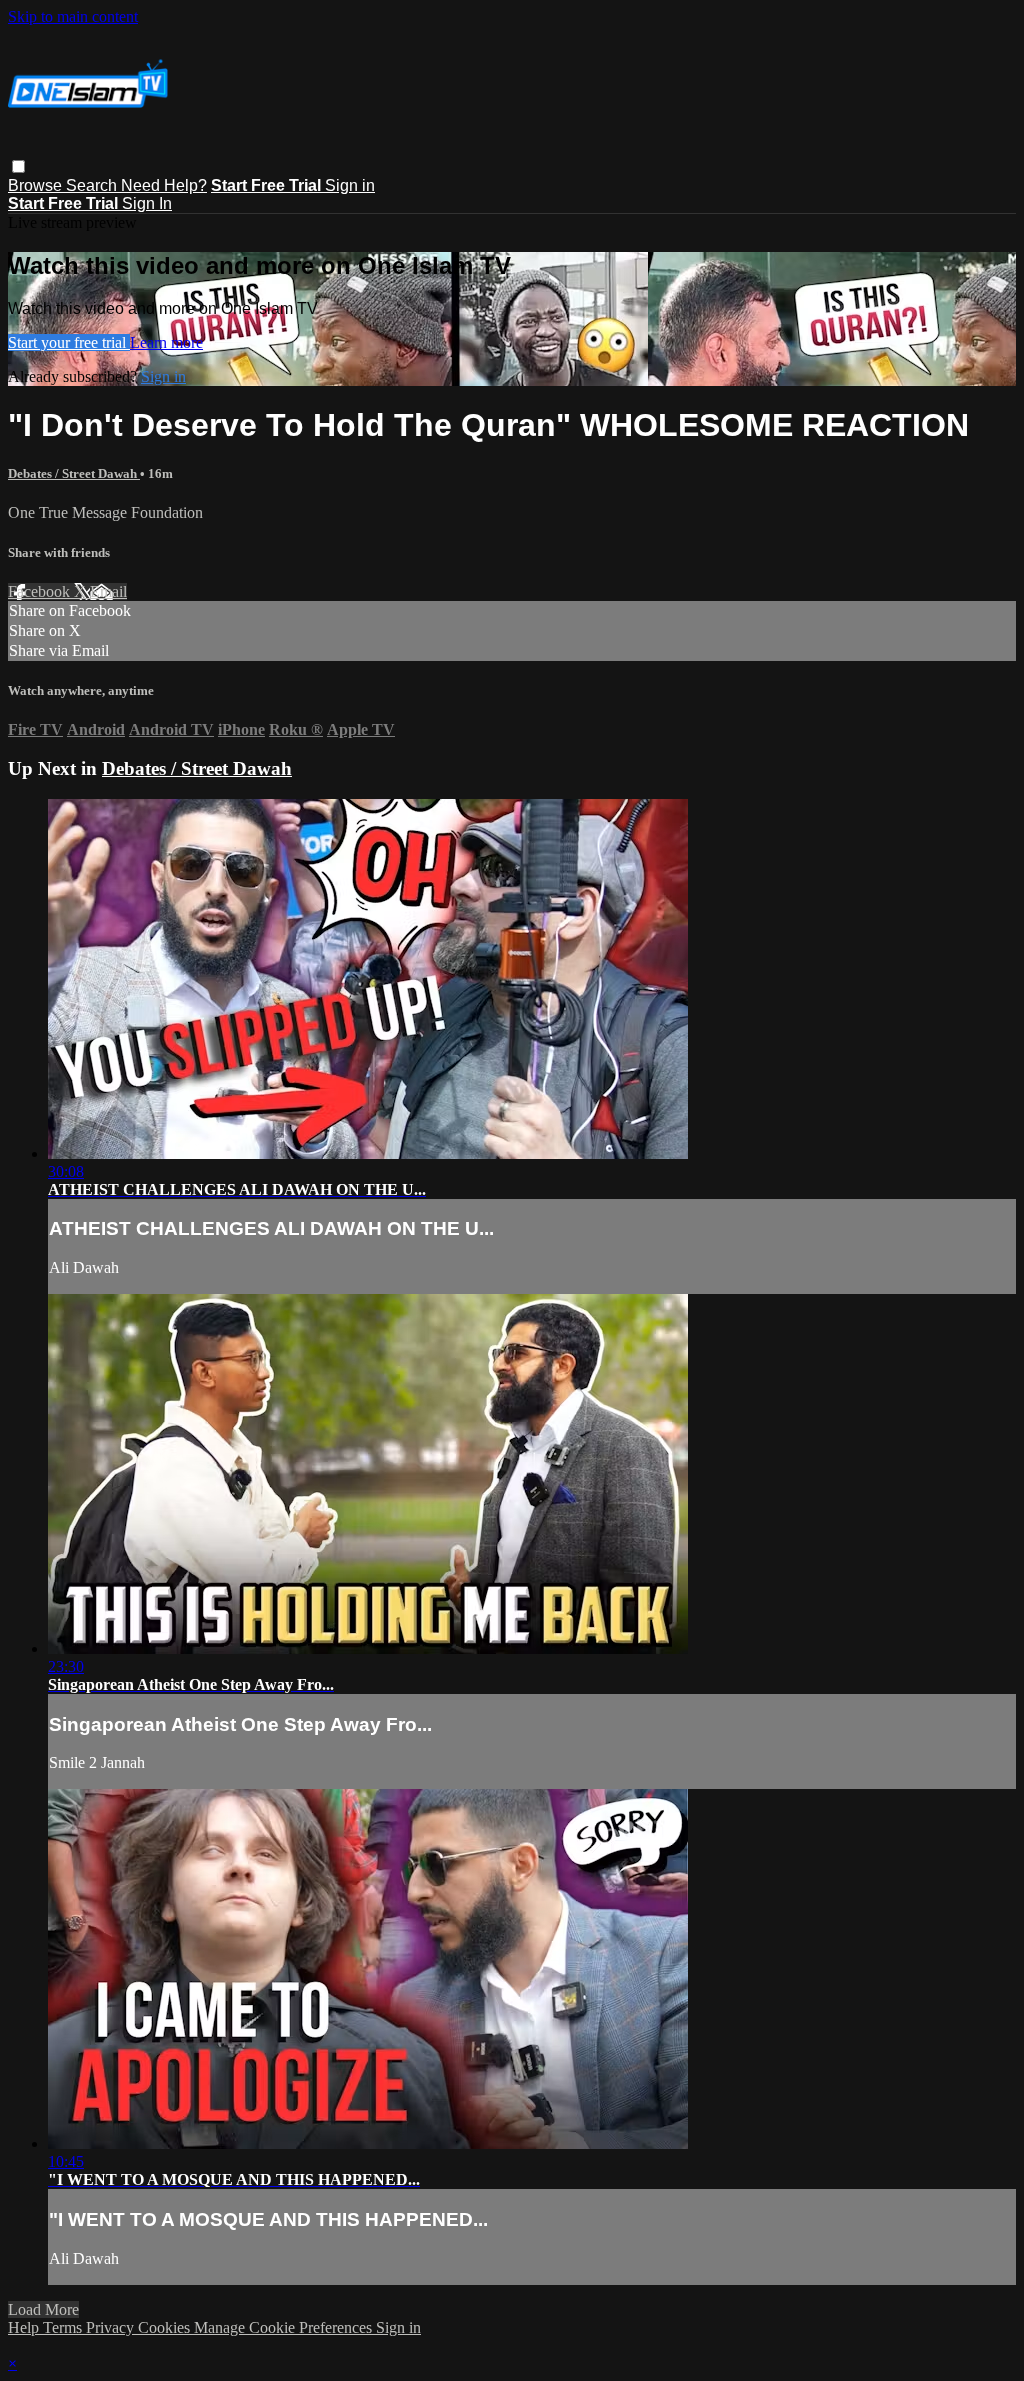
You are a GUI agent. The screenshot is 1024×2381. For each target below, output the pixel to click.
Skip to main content (73, 16)
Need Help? (164, 185)
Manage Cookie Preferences (285, 2327)
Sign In (147, 203)
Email (108, 591)
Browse (37, 185)
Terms (64, 2327)
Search (93, 185)
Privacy (112, 2327)
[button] (18, 166)
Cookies (166, 2327)
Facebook (41, 591)
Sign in (350, 185)
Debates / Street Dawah (74, 473)
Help (25, 2327)
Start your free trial (69, 342)
